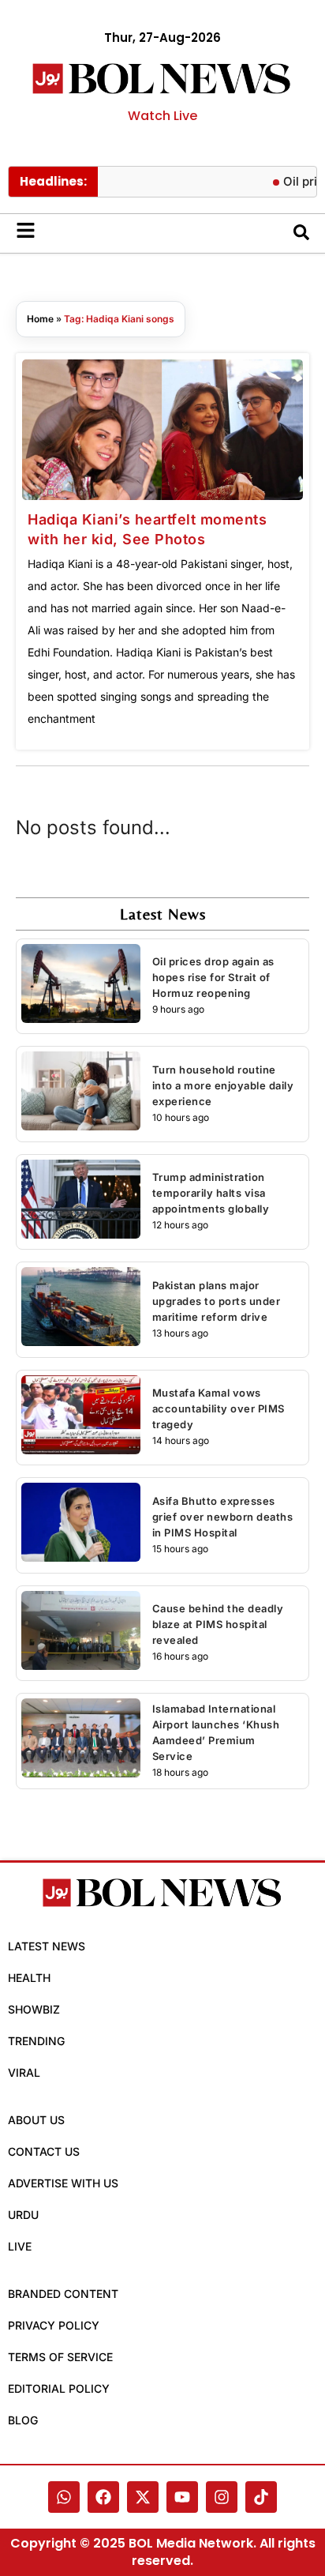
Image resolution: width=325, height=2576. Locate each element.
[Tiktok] (261, 2497)
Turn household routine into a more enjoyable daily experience (223, 1085)
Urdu (23, 2215)
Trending (36, 2041)
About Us (36, 2120)
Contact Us (44, 2151)
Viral (24, 2072)
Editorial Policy (59, 2388)
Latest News (47, 1946)
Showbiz (34, 2009)
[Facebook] (103, 2497)
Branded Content (63, 2294)
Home (40, 319)
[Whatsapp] (64, 2497)
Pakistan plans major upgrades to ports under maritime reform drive (217, 1301)
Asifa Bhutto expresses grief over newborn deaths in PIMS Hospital (223, 1517)
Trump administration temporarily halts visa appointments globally (211, 1193)
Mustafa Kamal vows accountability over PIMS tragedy (219, 1408)
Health (29, 1978)
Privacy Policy (54, 2325)
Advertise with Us (63, 2183)
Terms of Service (60, 2357)
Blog (23, 2420)
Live (20, 2246)
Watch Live (162, 116)
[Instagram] (222, 2497)
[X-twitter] (143, 2497)
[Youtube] (182, 2497)
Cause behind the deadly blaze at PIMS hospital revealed (218, 1624)
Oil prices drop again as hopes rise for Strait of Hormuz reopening (213, 977)
